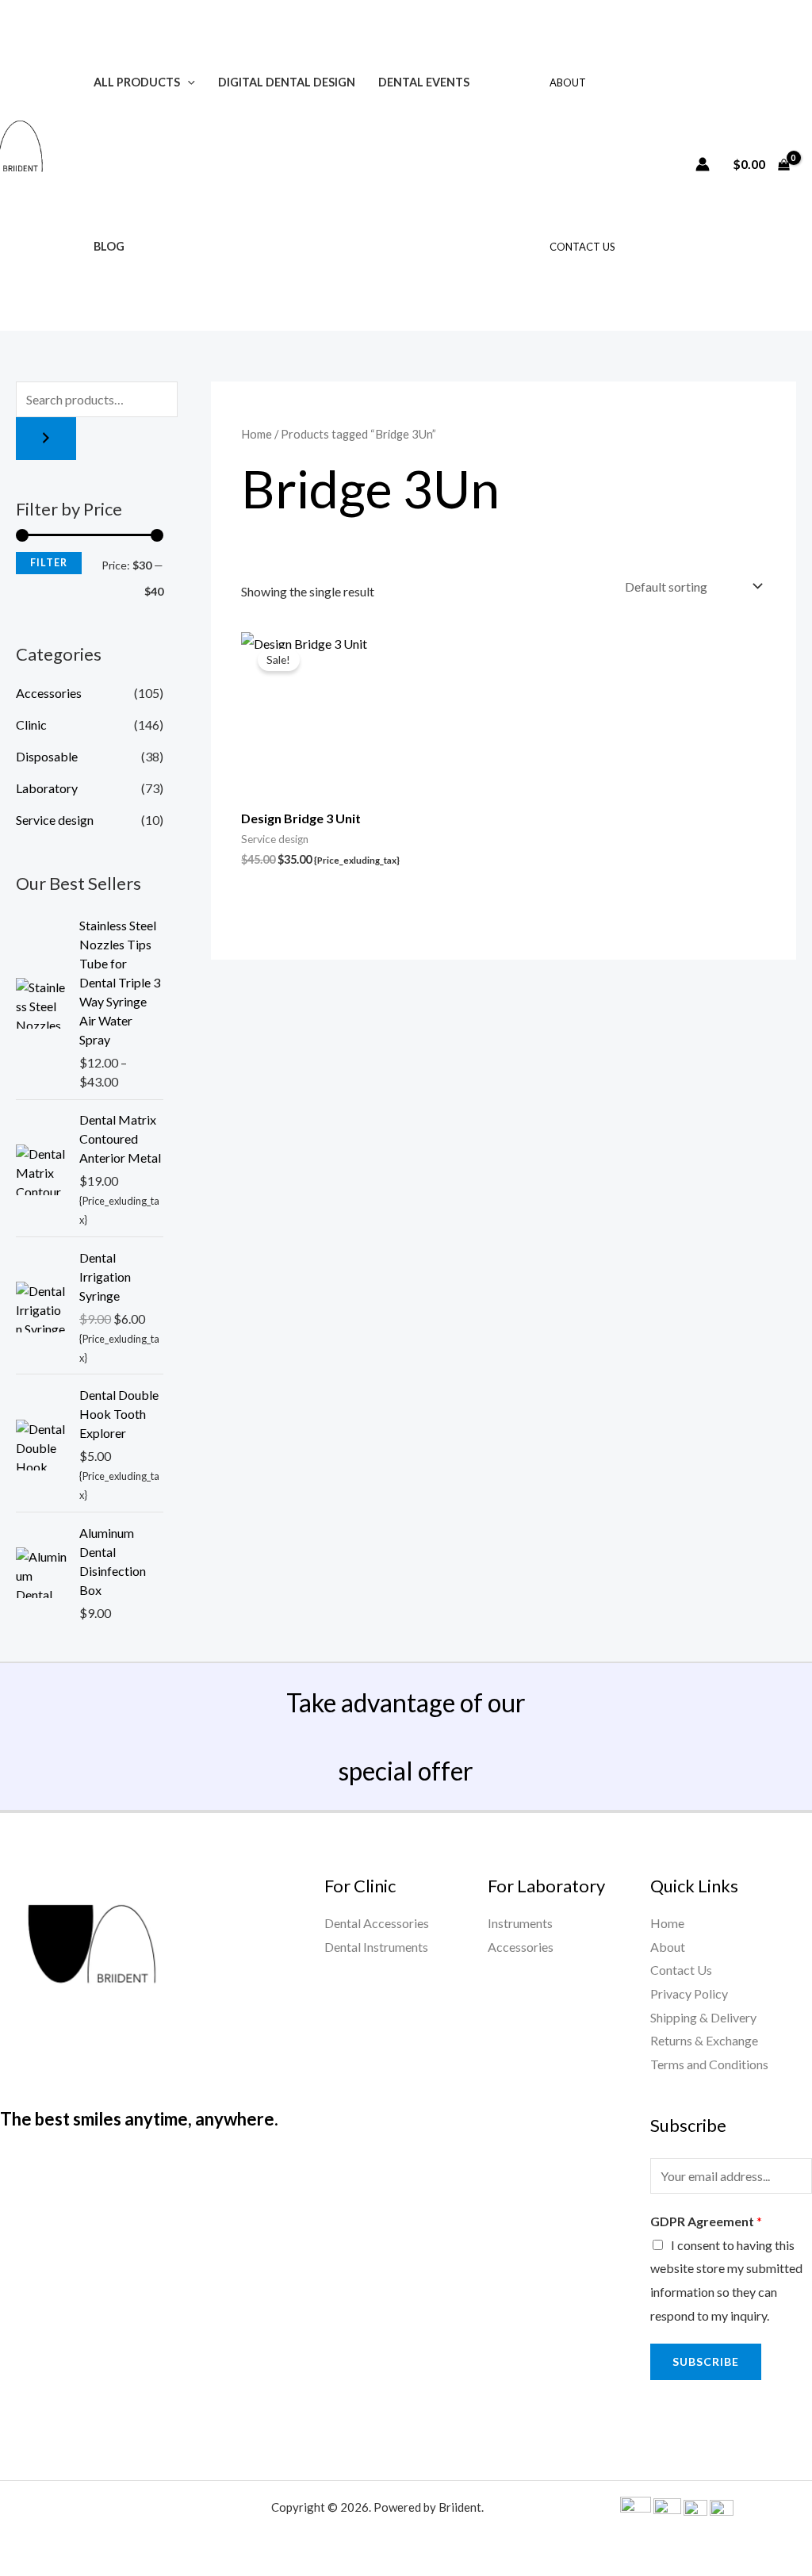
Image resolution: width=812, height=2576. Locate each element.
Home (257, 434)
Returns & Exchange (704, 2040)
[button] (188, 82)
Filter (49, 563)
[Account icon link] (703, 164)
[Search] (46, 439)
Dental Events (424, 82)
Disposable (47, 756)
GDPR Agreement (706, 2221)
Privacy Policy (689, 1993)
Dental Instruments (376, 1947)
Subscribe (706, 2361)
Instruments (520, 1923)
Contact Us (582, 247)
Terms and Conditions (709, 2064)
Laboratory (47, 788)
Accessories (49, 693)
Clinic (31, 724)
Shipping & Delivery (703, 2017)
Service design (55, 820)
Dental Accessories (377, 1923)
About (568, 82)
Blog (109, 246)
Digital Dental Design (287, 82)
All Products (137, 82)
